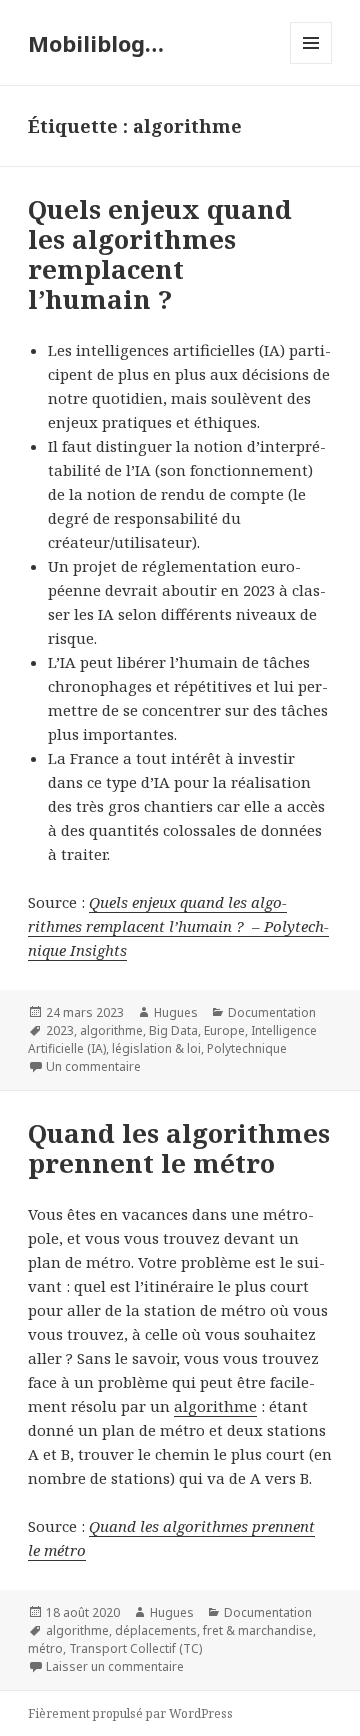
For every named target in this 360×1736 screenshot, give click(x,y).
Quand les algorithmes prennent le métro (179, 1148)
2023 (60, 1030)
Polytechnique (247, 1048)
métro (45, 1648)
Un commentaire (93, 1066)
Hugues (176, 1012)
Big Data (173, 1030)
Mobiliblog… (96, 43)
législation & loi (156, 1048)
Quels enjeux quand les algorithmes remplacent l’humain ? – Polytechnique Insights (178, 926)
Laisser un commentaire (115, 1666)
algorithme (111, 1030)
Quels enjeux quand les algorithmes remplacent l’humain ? (160, 254)
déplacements (156, 1630)
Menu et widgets (311, 63)
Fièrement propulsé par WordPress (130, 1713)
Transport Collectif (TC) (135, 1648)
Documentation (272, 1012)
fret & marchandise (258, 1630)
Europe (224, 1030)
